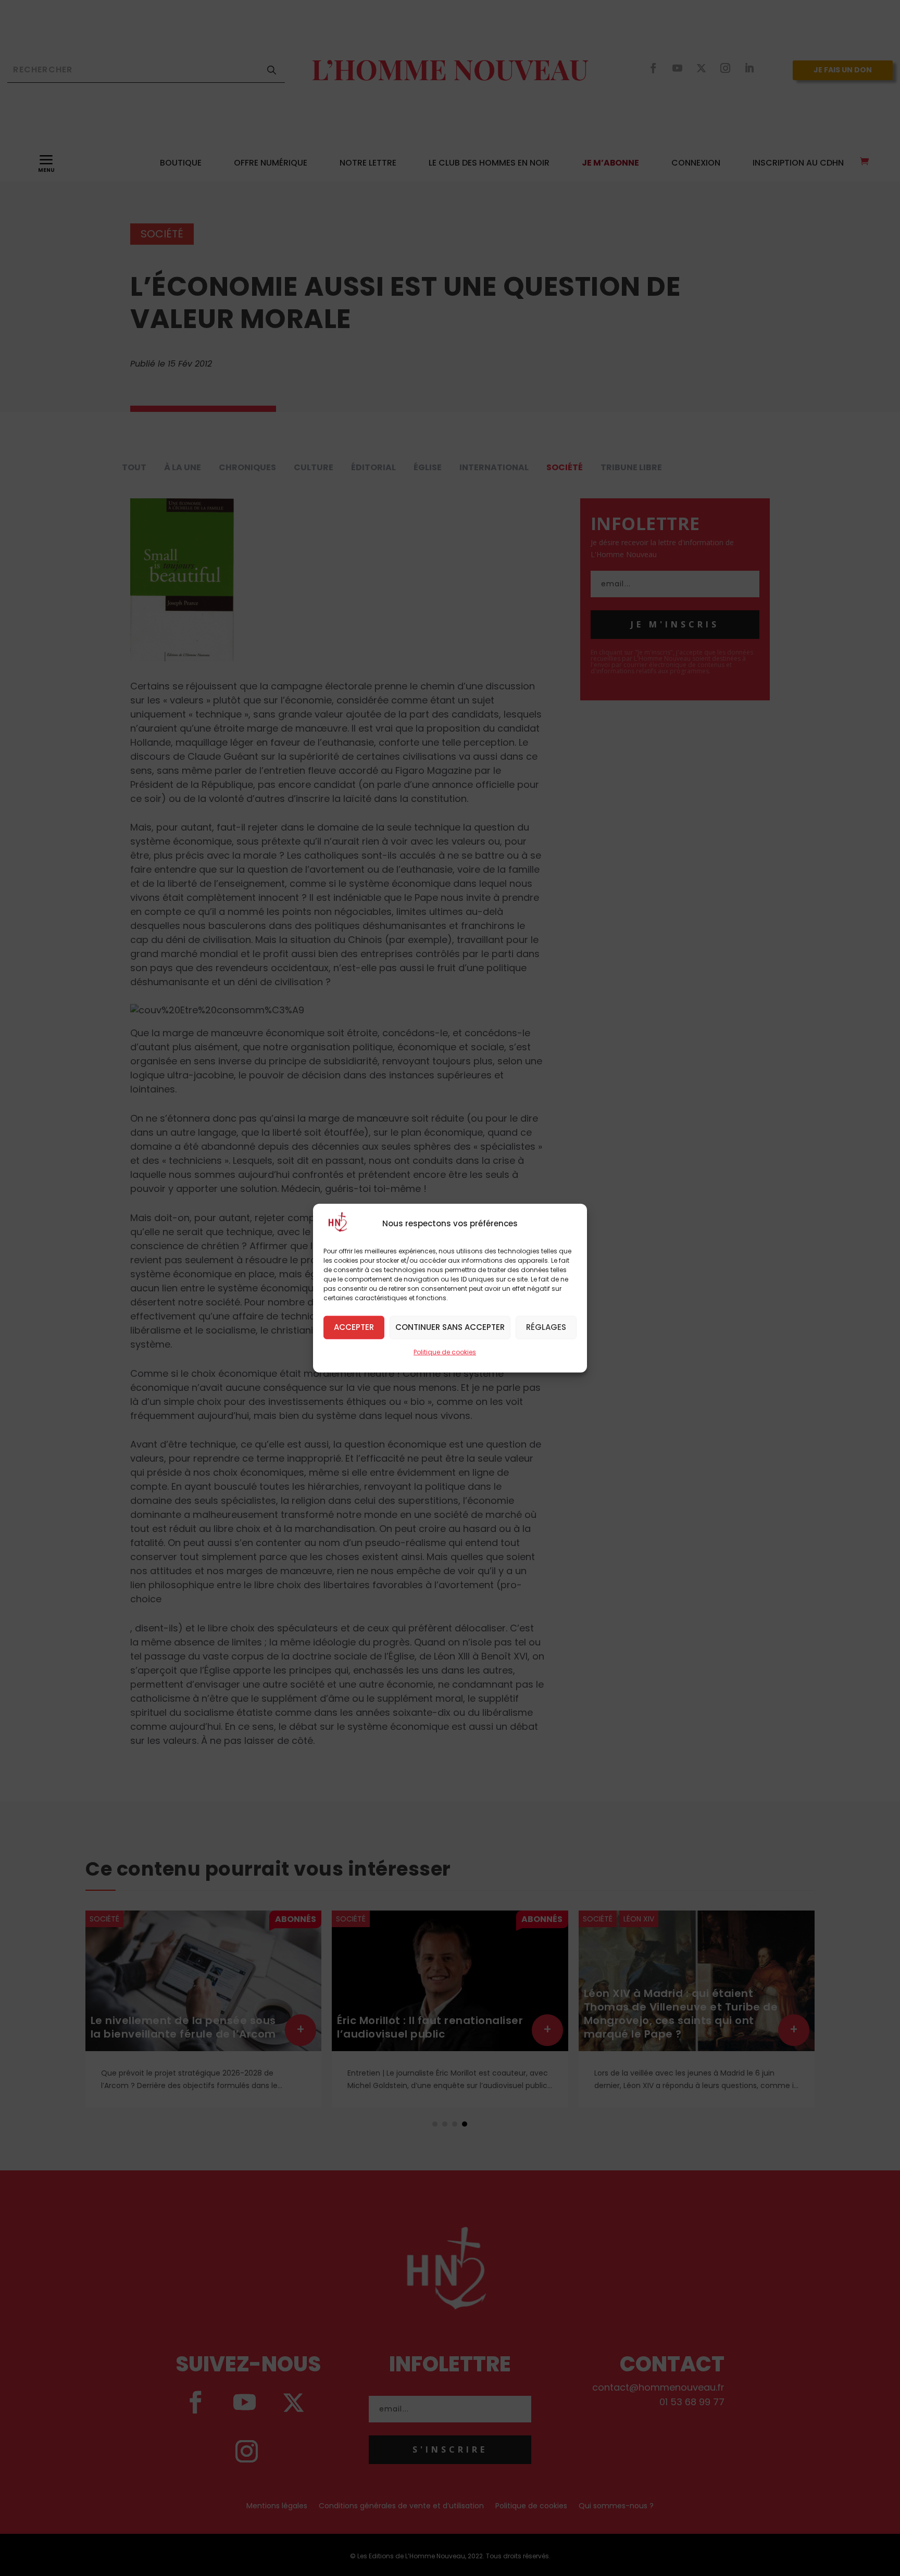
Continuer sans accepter (450, 1327)
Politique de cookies (445, 1352)
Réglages (546, 1327)
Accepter (354, 1327)
